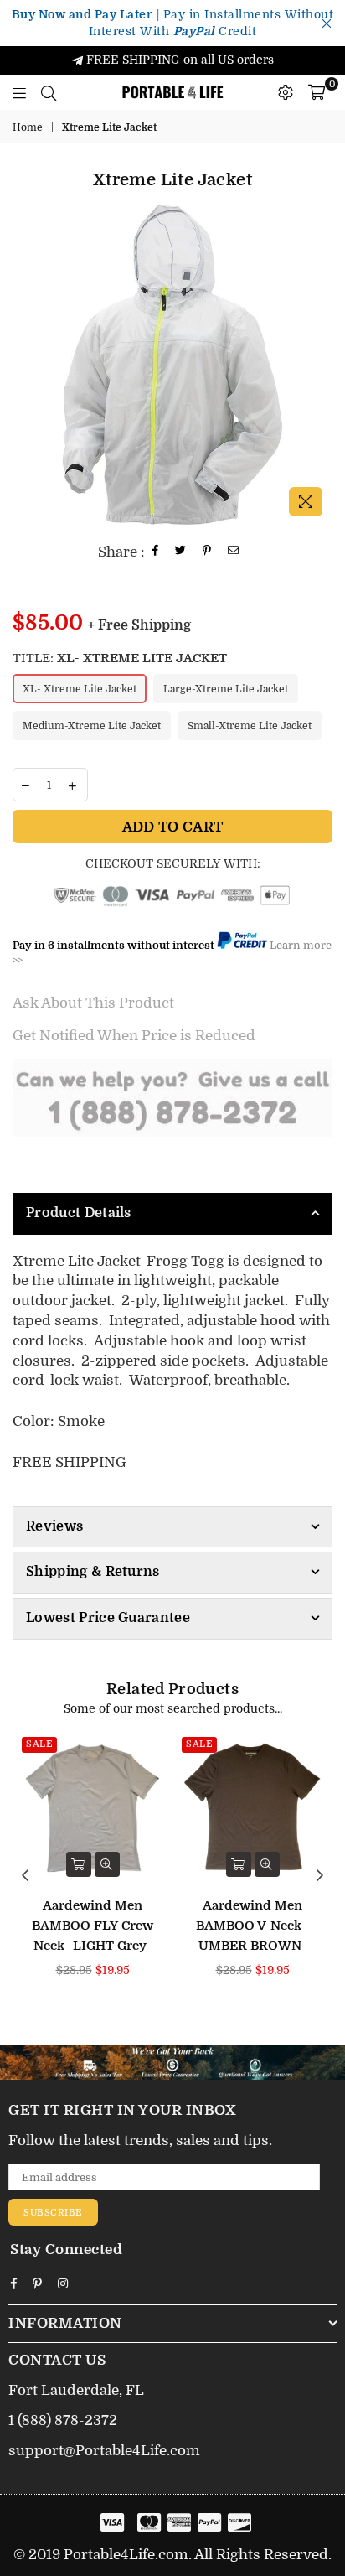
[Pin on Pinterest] (207, 552)
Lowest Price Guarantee (108, 1618)
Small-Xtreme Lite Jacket (250, 726)
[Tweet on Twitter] (181, 552)
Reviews (54, 1526)
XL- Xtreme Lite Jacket (80, 689)
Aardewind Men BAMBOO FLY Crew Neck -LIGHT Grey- (93, 1926)
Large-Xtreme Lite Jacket (226, 689)
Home (28, 127)
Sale (39, 1744)
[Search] (49, 92)
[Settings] (286, 92)
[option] (172, 365)
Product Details (79, 1213)
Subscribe (53, 2213)
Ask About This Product (93, 1003)
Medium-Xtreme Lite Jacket (92, 726)
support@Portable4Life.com (104, 2451)
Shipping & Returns (93, 1572)
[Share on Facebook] (156, 552)
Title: (120, 658)
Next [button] (320, 1876)
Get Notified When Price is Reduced (134, 1036)
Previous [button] (25, 1876)
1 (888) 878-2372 (63, 2421)
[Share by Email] (234, 552)
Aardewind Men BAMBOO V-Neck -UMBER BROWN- (253, 1926)
